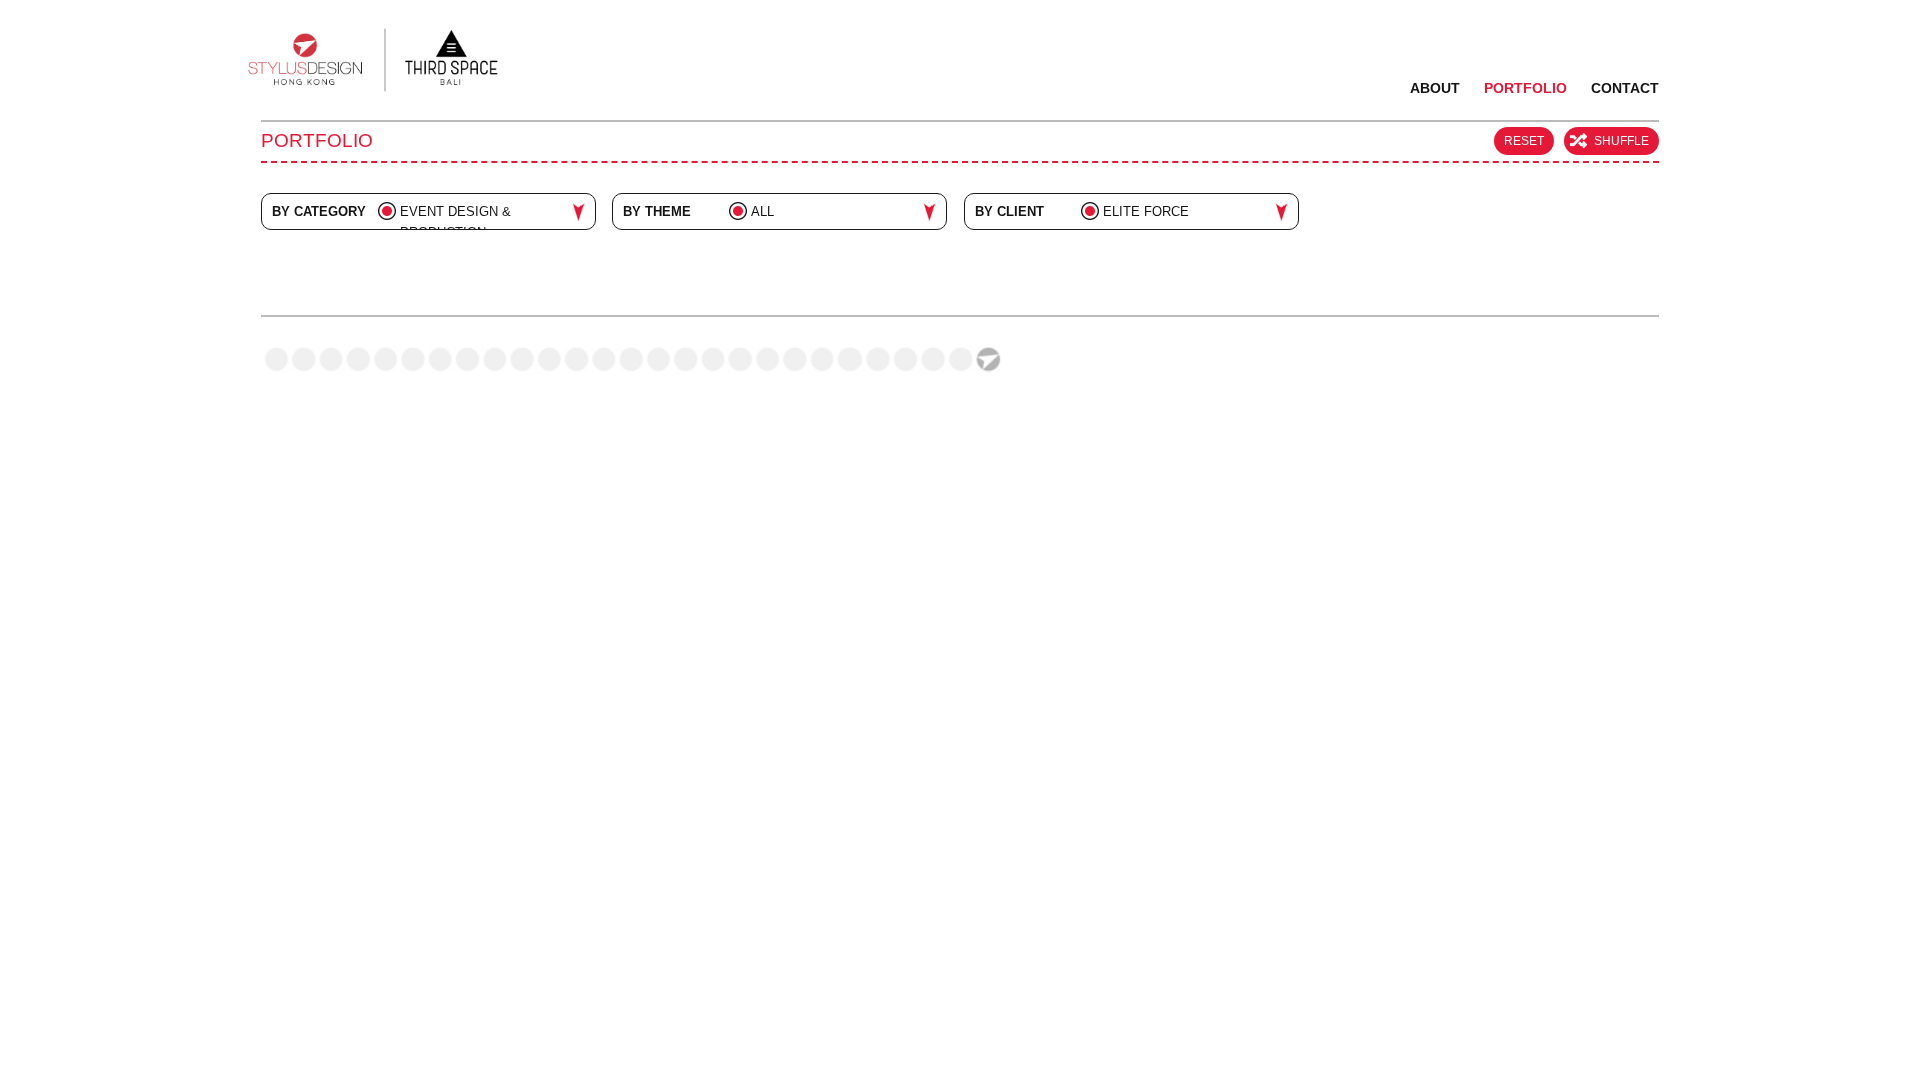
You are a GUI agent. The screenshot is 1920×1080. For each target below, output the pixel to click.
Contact (1625, 88)
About (1435, 88)
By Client (1009, 211)
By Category (319, 211)
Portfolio (1525, 88)
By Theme (657, 211)
